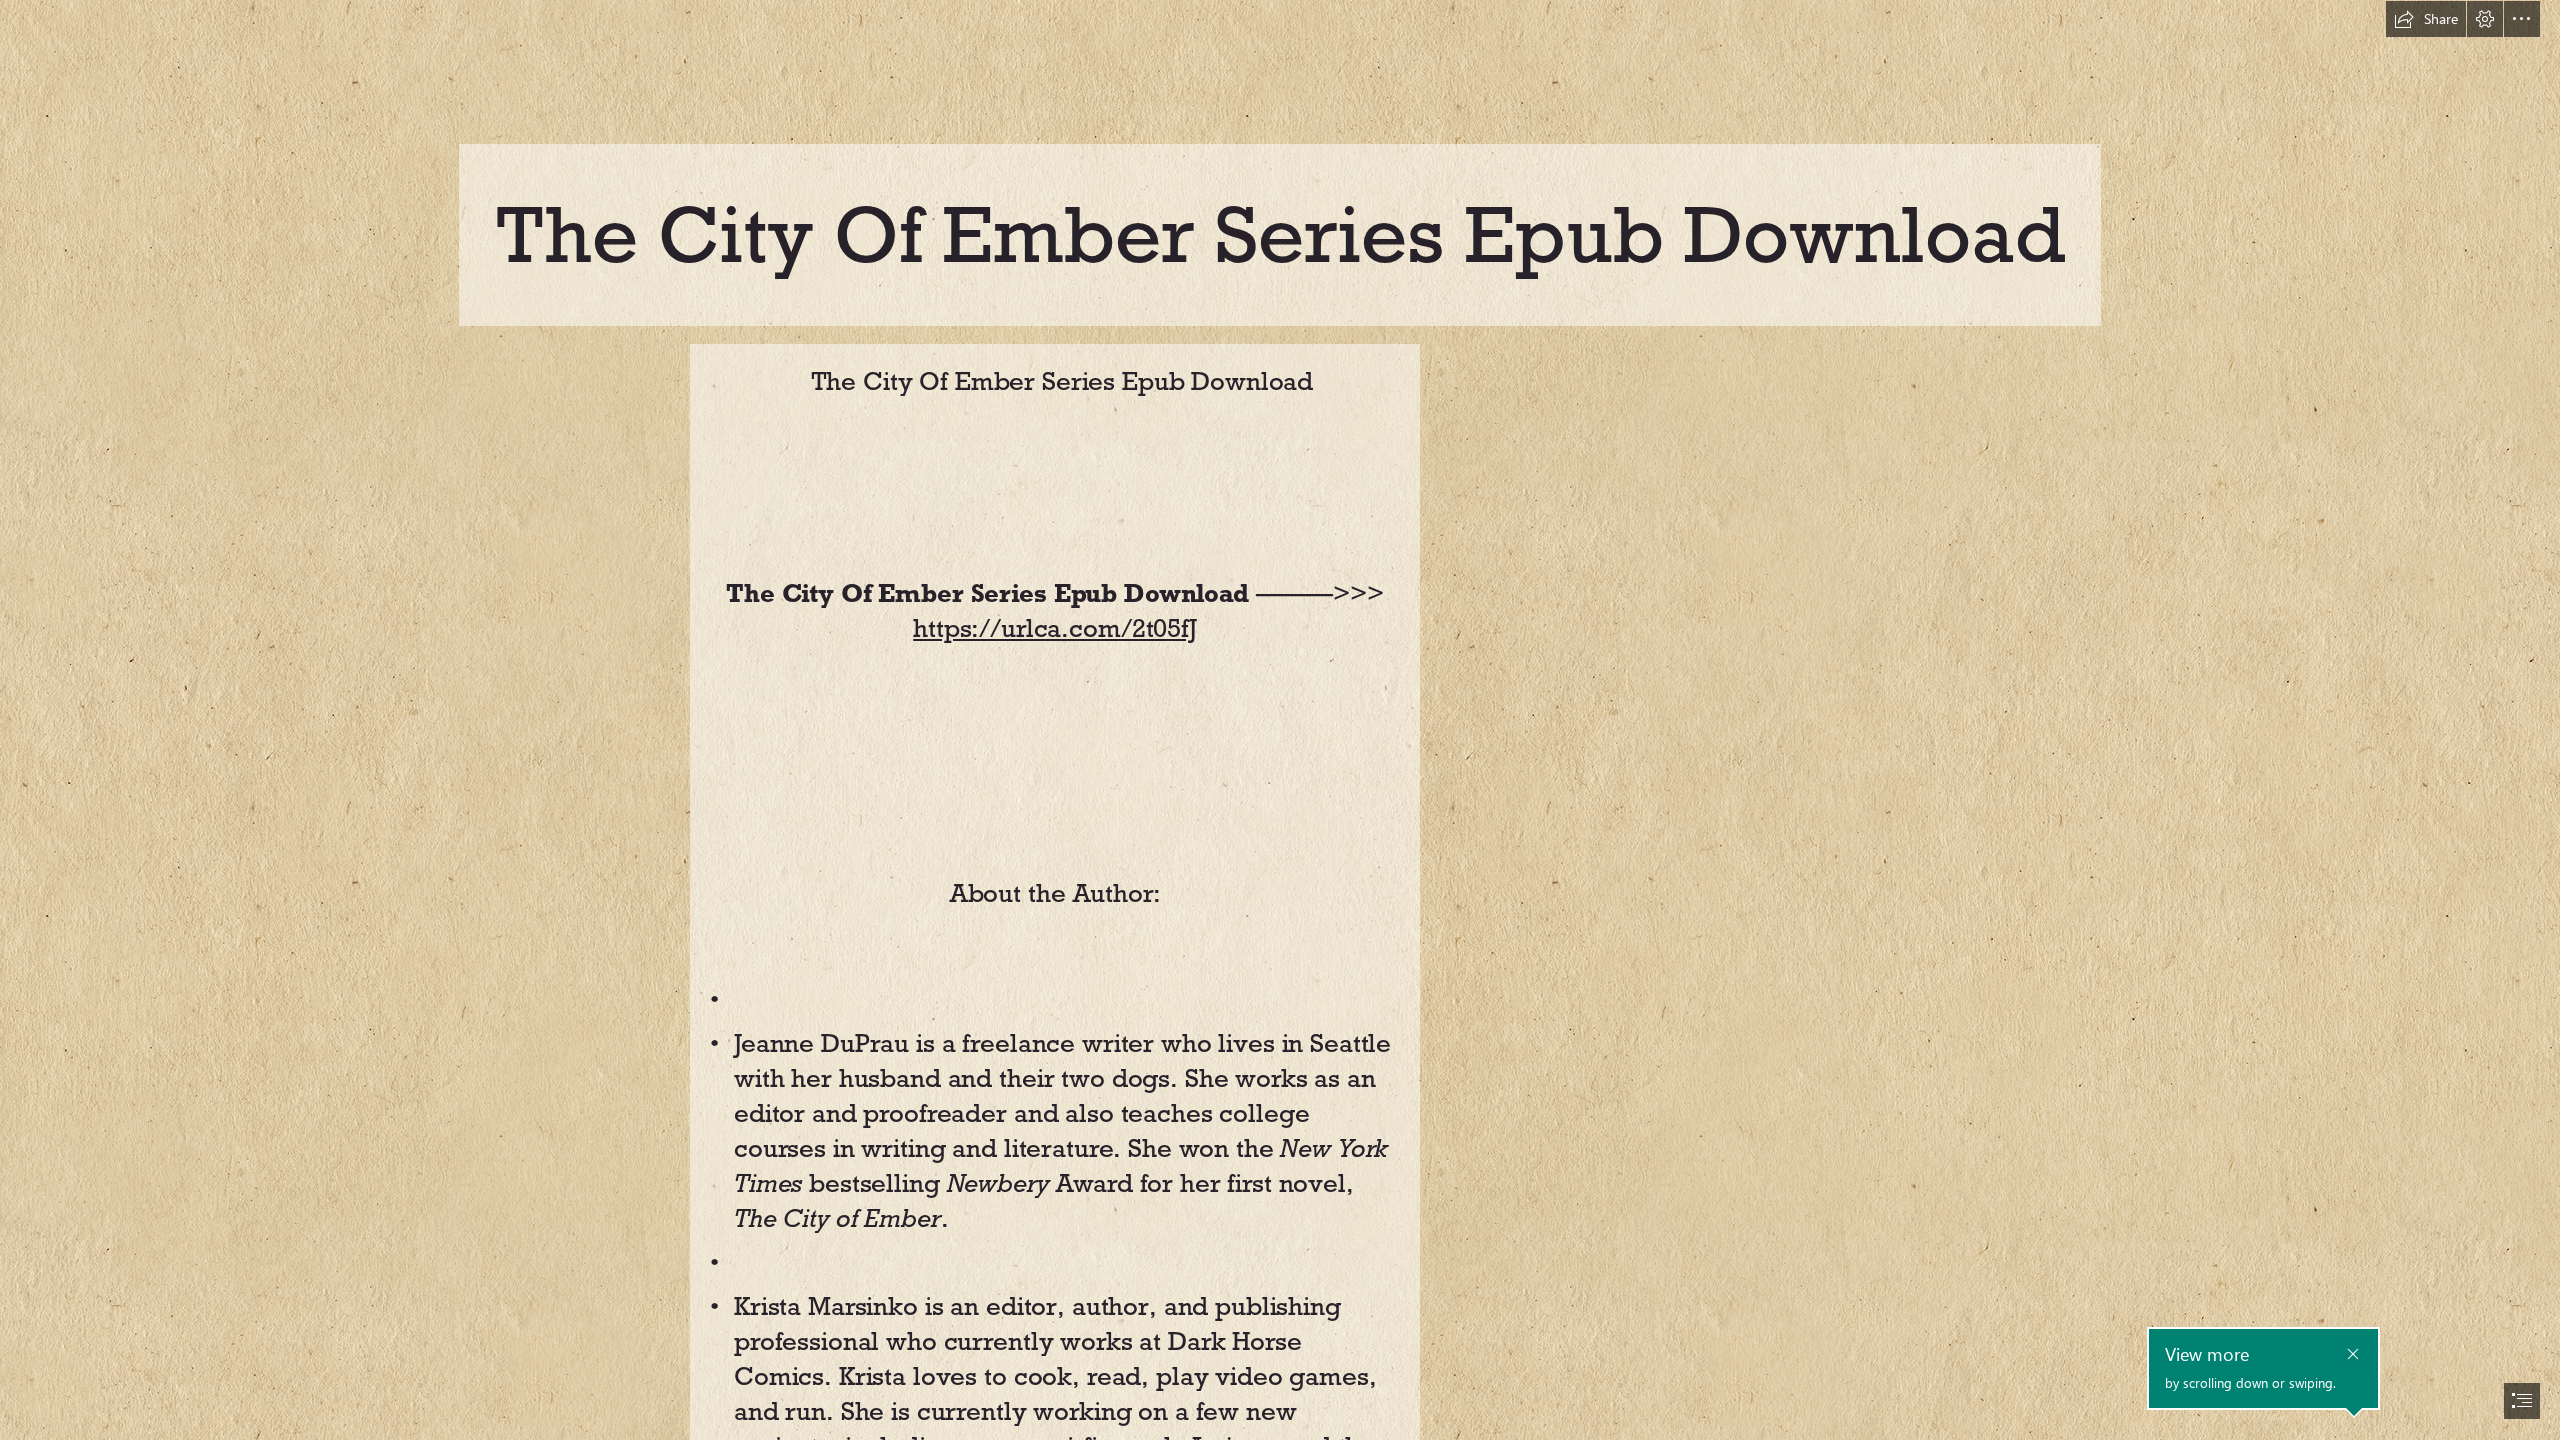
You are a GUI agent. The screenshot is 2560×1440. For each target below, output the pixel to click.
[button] (2426, 19)
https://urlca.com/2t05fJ (1055, 628)
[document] (1280, 720)
